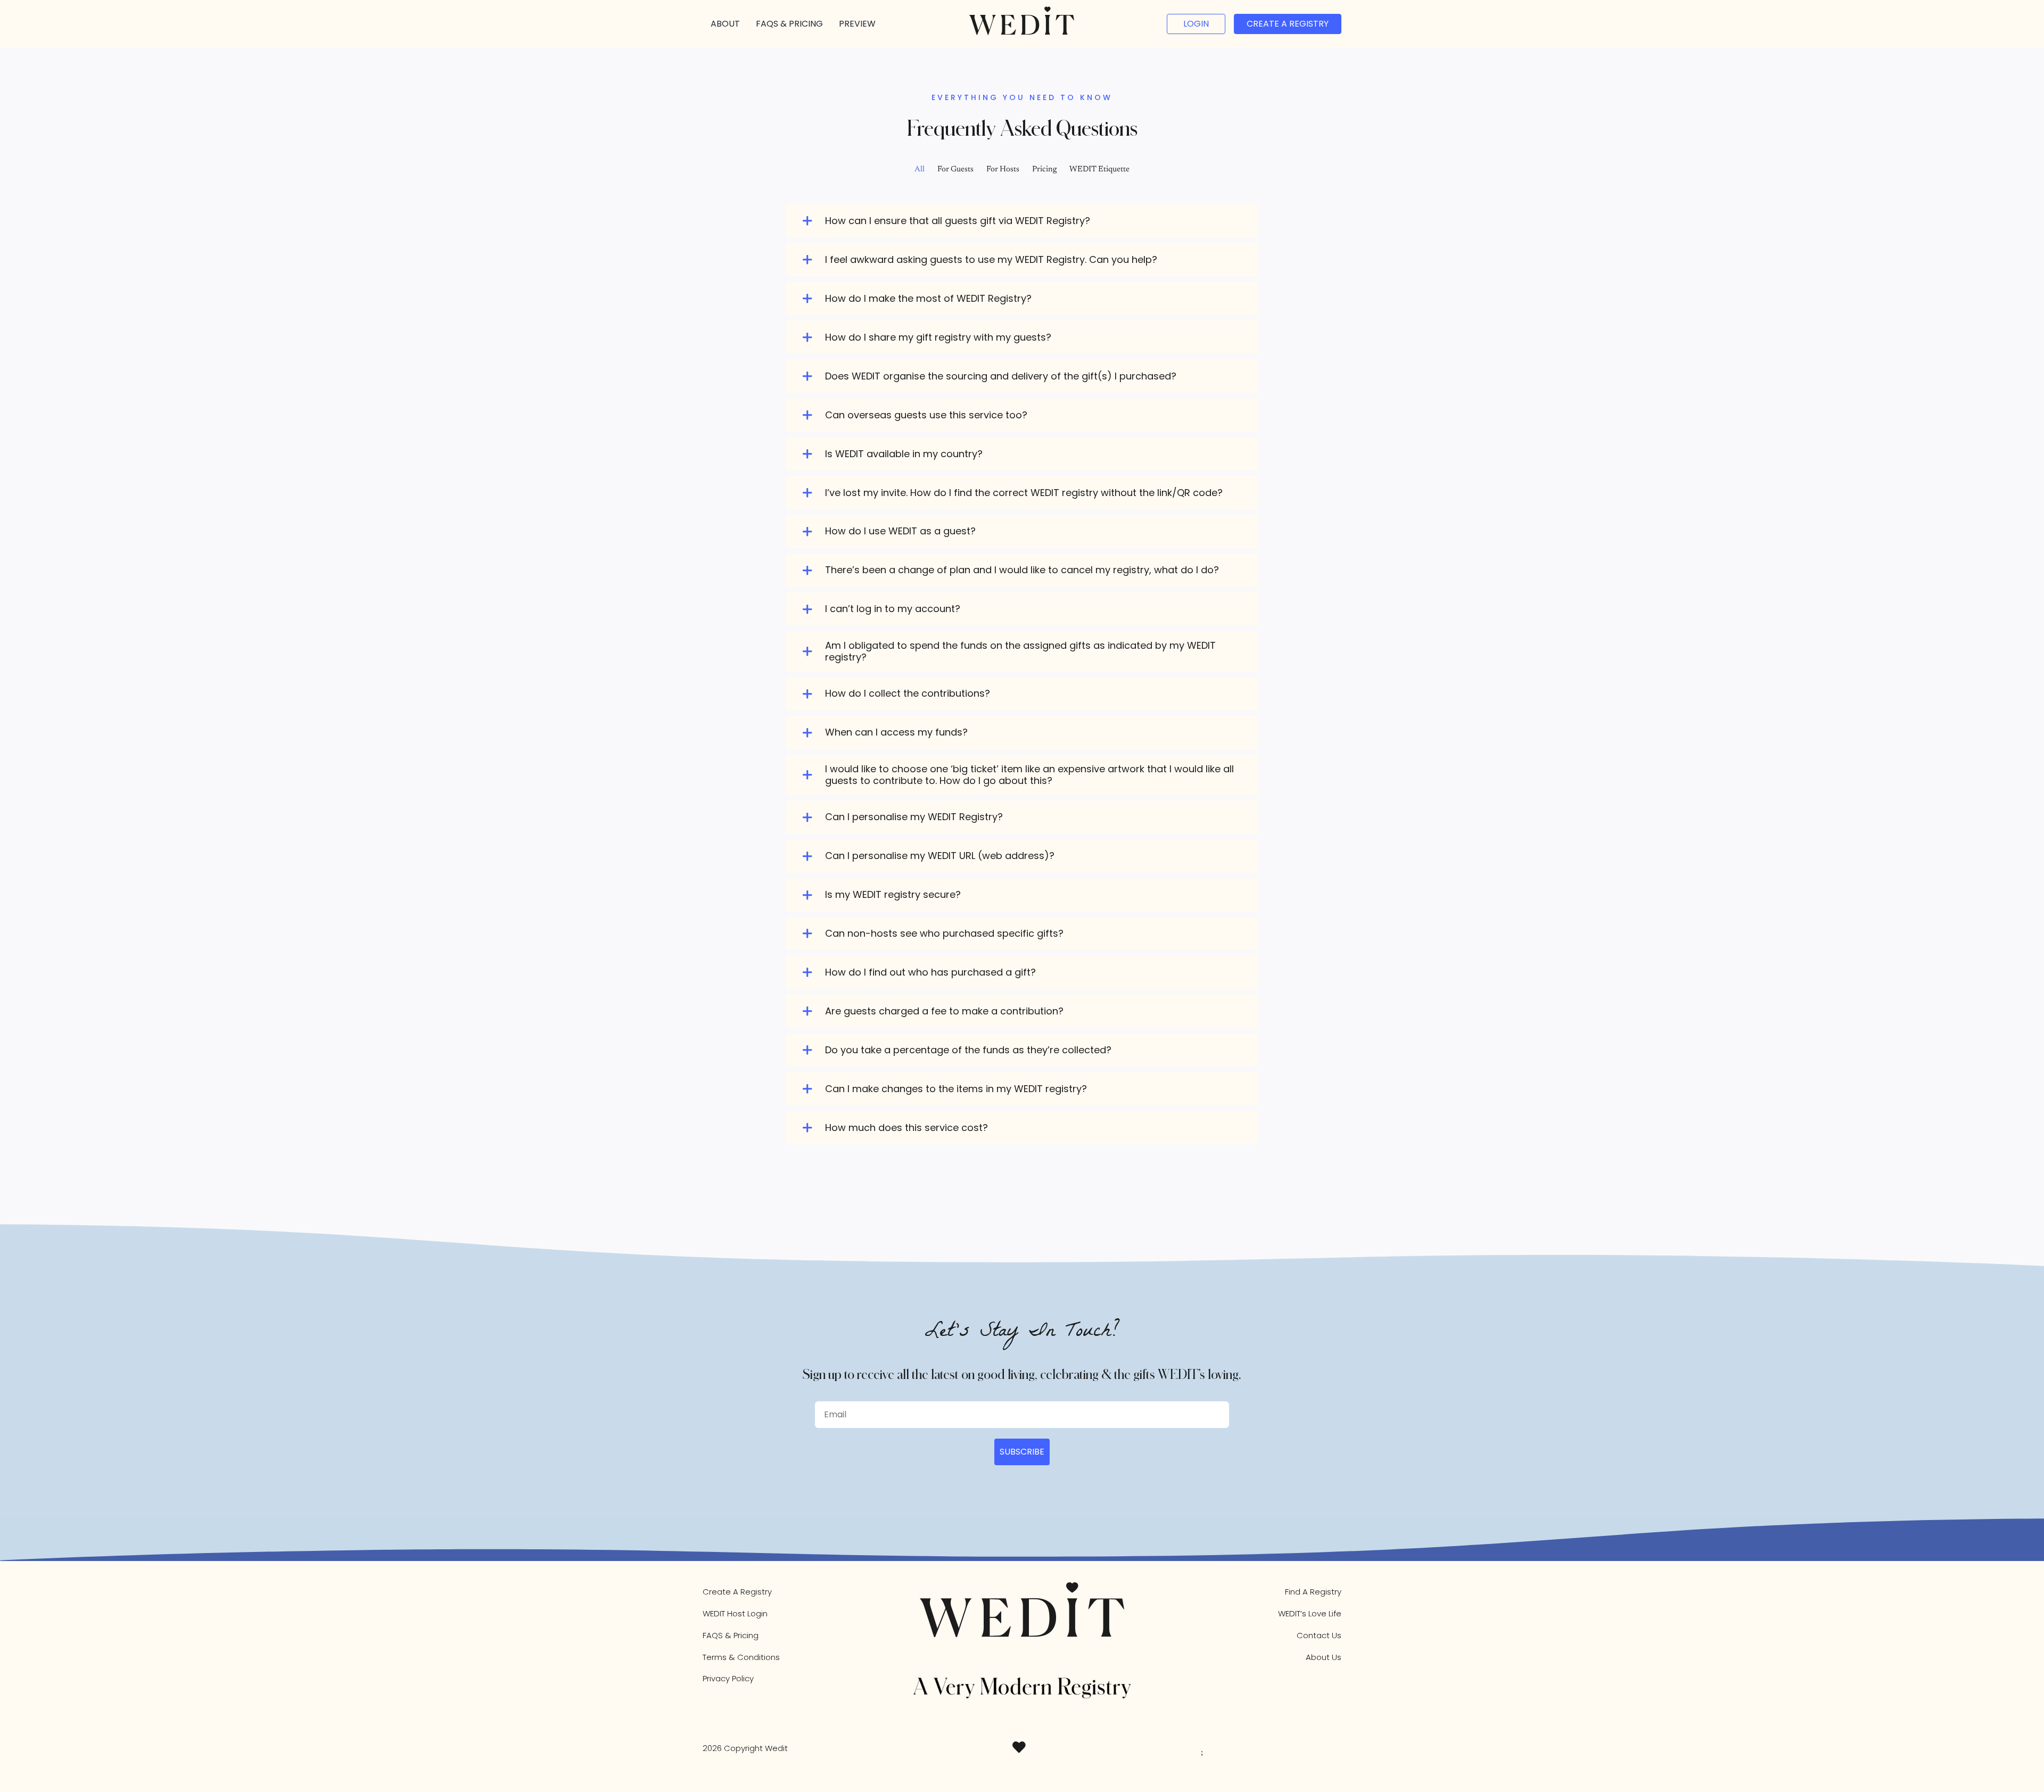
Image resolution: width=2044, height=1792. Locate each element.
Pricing (1044, 170)
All (920, 170)
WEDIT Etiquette (1099, 170)
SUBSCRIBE (1022, 1452)
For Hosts (1003, 170)
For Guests (955, 170)
